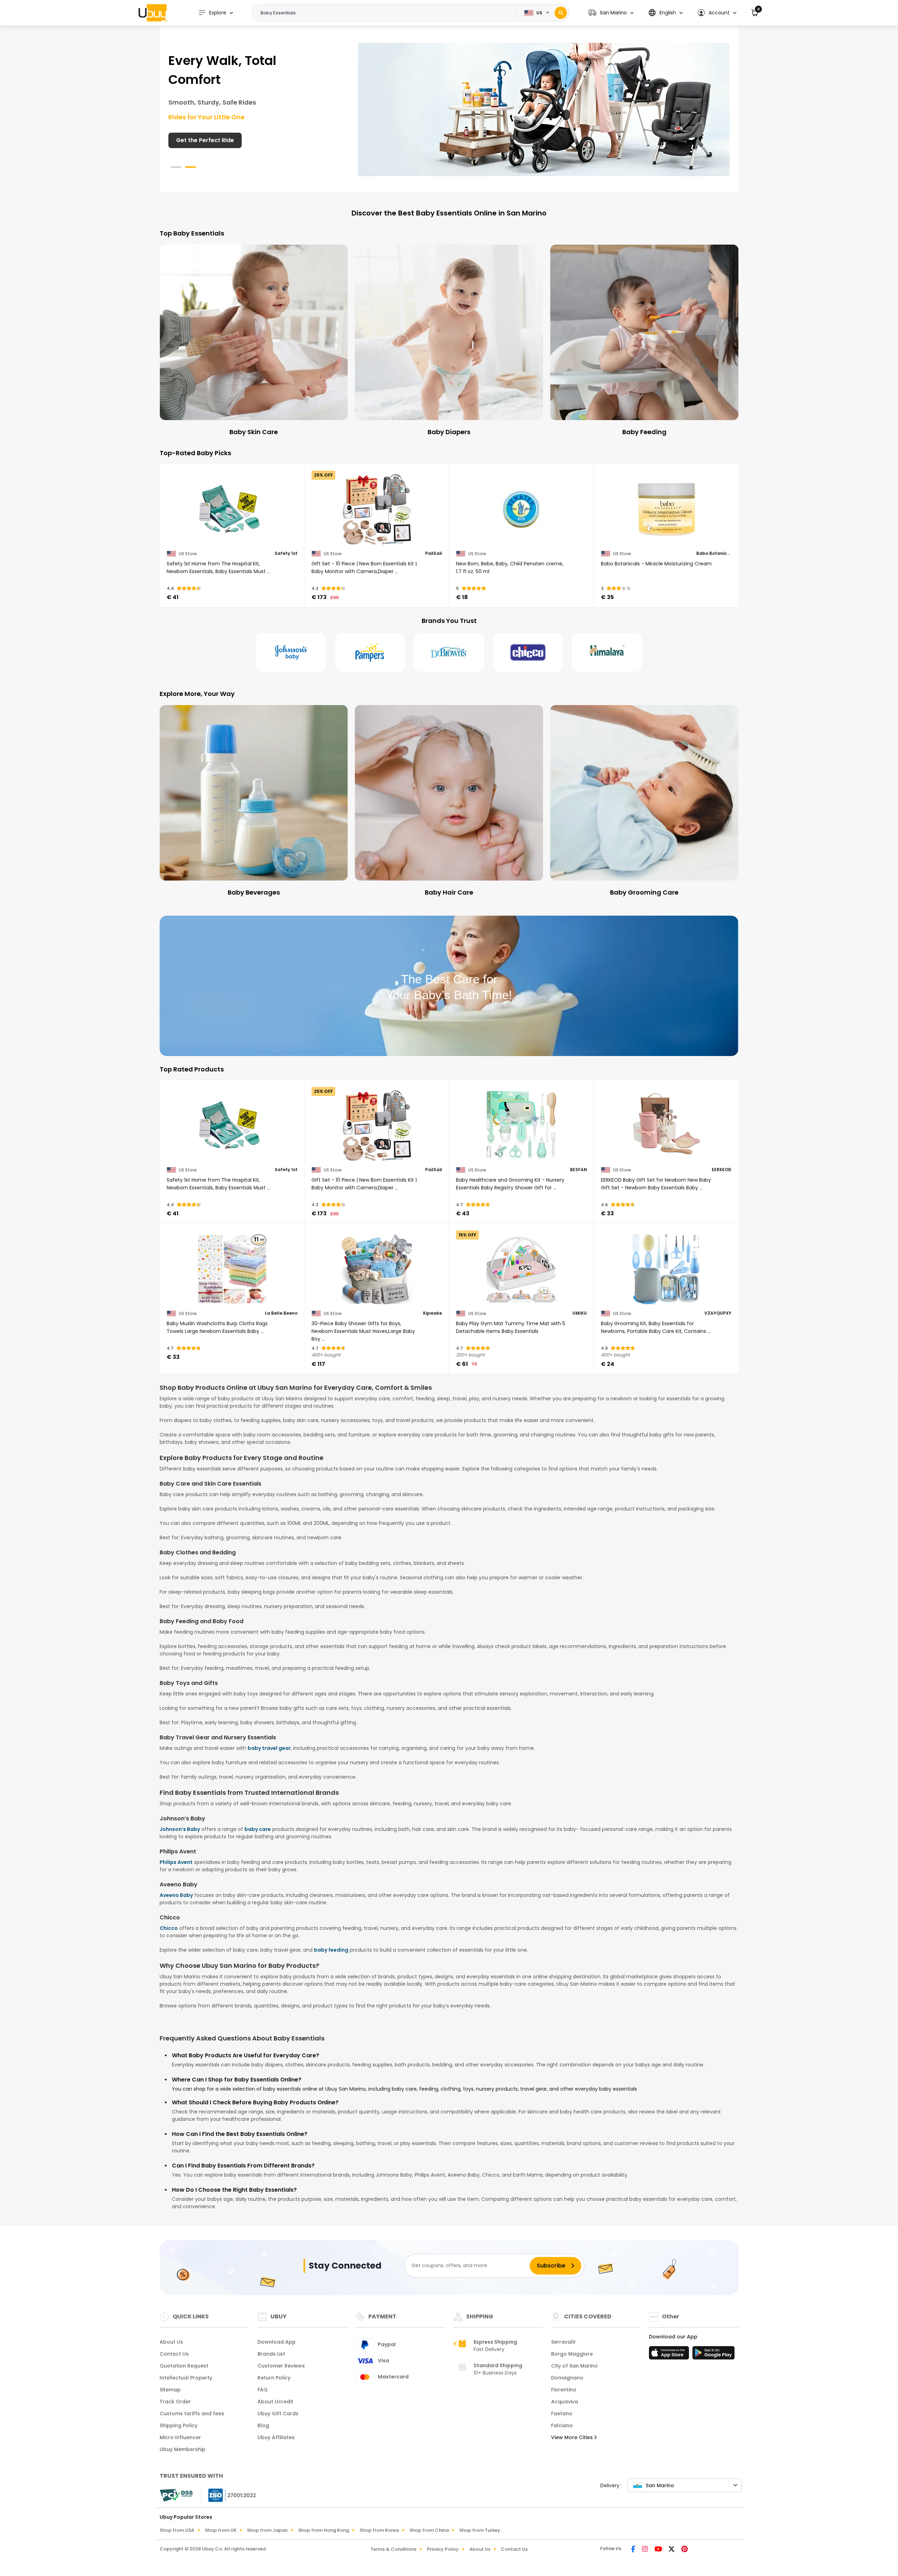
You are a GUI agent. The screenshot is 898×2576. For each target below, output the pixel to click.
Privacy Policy (443, 2549)
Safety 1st (286, 553)
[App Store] (670, 2355)
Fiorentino (564, 2390)
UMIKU (580, 1313)
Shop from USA (177, 2530)
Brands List (271, 2354)
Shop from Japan (267, 2530)
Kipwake (433, 1313)
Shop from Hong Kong (324, 2530)
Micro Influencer (180, 2437)
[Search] (561, 13)
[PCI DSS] (176, 2495)
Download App (277, 2342)
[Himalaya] (607, 652)
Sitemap (170, 2390)
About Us (171, 2342)
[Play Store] (713, 2355)
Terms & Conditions (393, 2549)
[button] (611, 13)
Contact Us (174, 2354)
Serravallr (564, 2342)
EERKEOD (722, 1170)
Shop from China (429, 2530)
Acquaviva (565, 2402)
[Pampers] (370, 652)
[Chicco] (528, 652)
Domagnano (567, 2378)
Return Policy (274, 2378)
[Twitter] (672, 2550)
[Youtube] (659, 2550)
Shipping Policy (179, 2425)
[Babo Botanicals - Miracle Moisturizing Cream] (666, 509)
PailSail (434, 553)
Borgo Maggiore (572, 2354)
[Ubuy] (153, 13)
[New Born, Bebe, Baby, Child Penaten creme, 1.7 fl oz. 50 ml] (521, 509)
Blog (263, 2425)
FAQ (263, 2390)
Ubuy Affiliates (276, 2437)
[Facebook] (634, 2550)
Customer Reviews (281, 2366)
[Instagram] (645, 2550)
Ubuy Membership (183, 2449)
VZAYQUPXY (718, 1313)
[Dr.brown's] (449, 652)
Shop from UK (221, 2530)
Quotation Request (184, 2366)
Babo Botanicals (714, 553)
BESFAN (578, 1170)
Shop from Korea (379, 2530)
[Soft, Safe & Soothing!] (544, 109)
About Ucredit (275, 2402)
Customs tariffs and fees (192, 2414)
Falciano (562, 2425)
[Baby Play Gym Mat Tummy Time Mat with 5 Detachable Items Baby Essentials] (521, 1269)
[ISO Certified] (229, 2495)
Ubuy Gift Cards (278, 2414)
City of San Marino (574, 2366)
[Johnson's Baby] (291, 652)
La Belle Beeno (281, 1313)
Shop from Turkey (480, 2530)
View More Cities (573, 2437)
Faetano (562, 2414)
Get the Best (194, 121)
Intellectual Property (186, 2378)
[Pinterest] (685, 2550)
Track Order (175, 2402)
